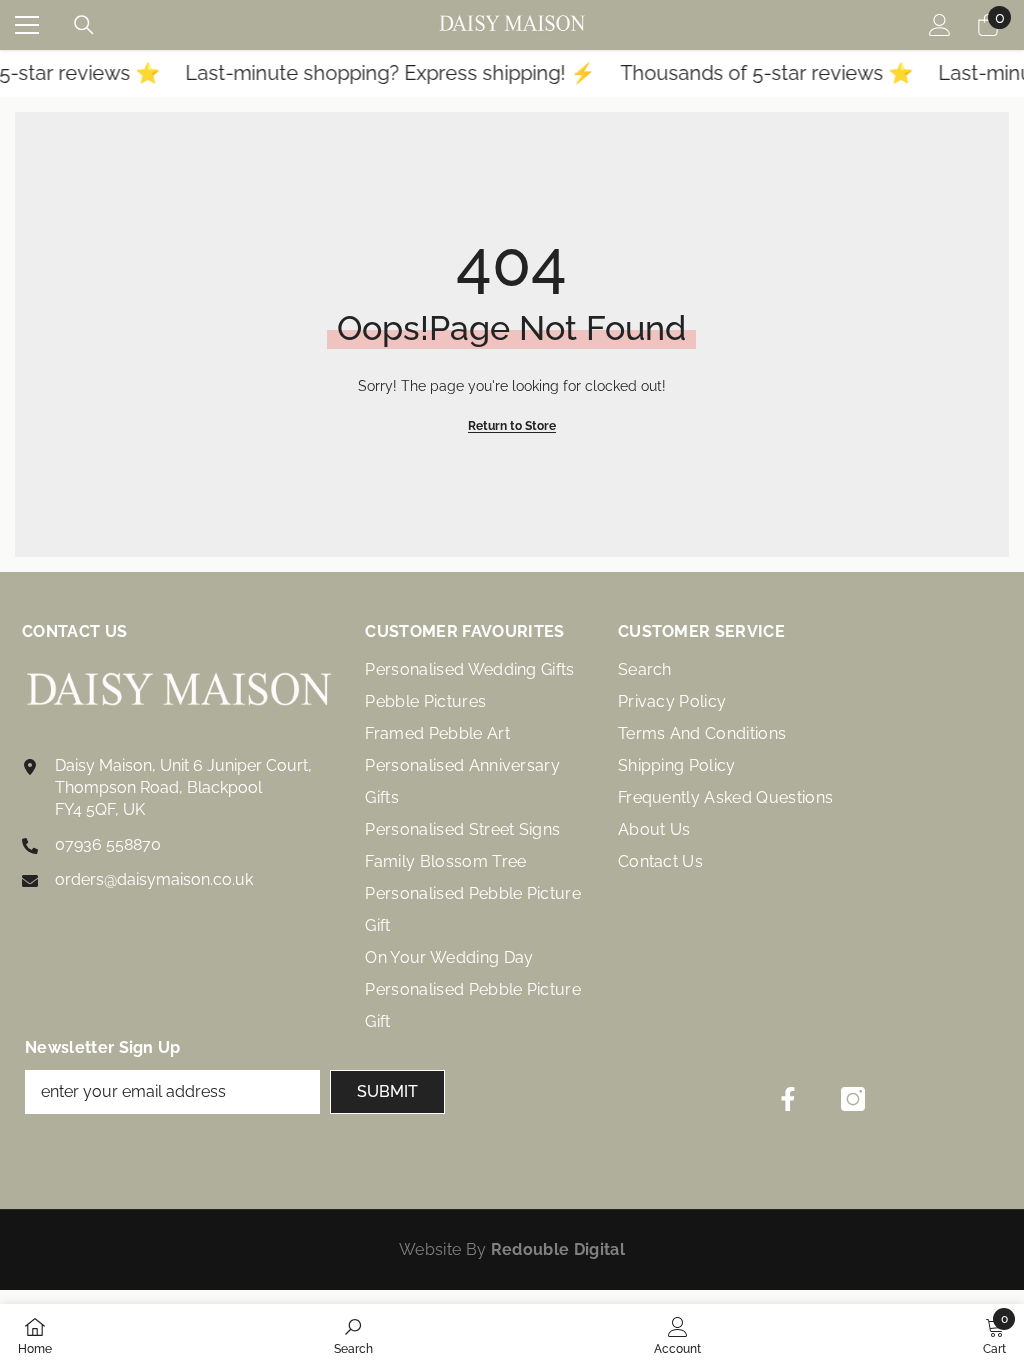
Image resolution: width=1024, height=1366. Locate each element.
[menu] (27, 25)
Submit (387, 1091)
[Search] (84, 25)
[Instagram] (853, 1099)
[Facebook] (788, 1099)
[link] (353, 1335)
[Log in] (940, 25)
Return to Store (512, 426)
